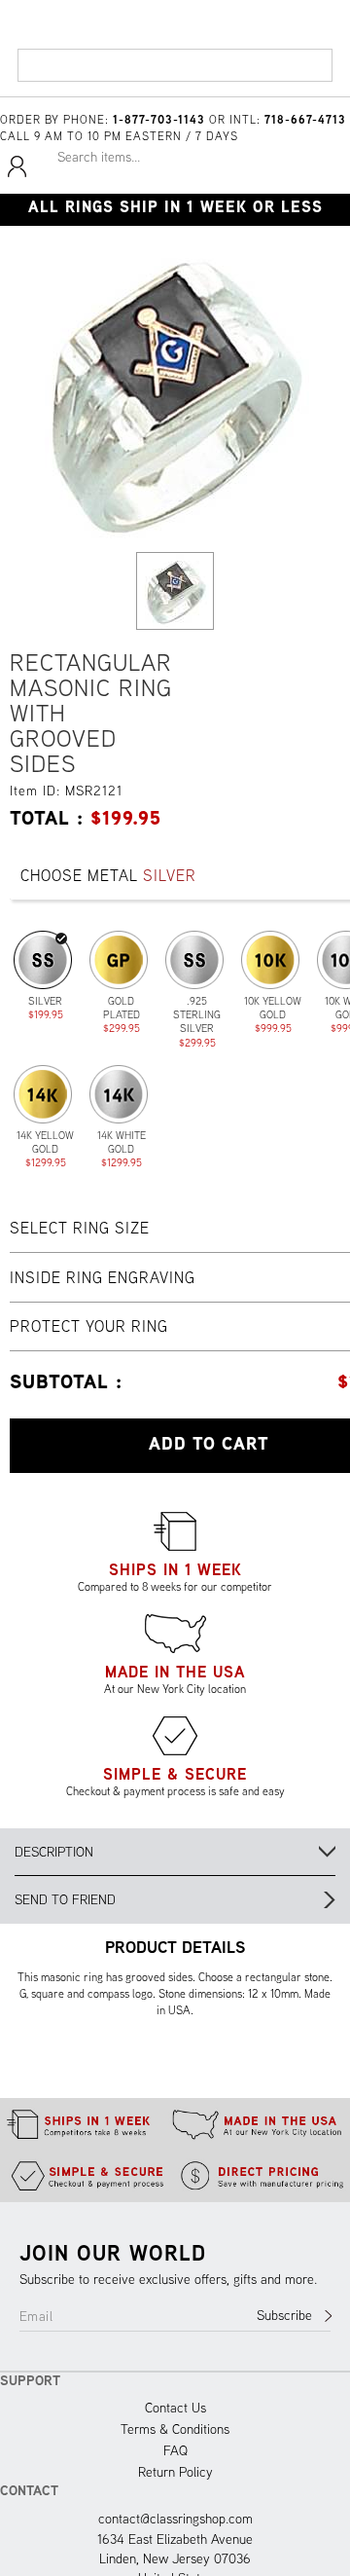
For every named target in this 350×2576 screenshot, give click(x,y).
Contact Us (175, 2408)
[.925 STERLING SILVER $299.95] (194, 960)
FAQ (175, 2450)
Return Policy (175, 2472)
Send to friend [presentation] (65, 1899)
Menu (41, 73)
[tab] (175, 1852)
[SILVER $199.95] (43, 960)
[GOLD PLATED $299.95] (119, 960)
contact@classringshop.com (175, 2519)
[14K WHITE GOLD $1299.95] (119, 1094)
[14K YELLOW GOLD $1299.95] (43, 1094)
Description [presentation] (54, 1852)
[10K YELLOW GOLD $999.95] (270, 960)
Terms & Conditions (175, 2429)
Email (36, 2316)
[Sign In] (17, 174)
